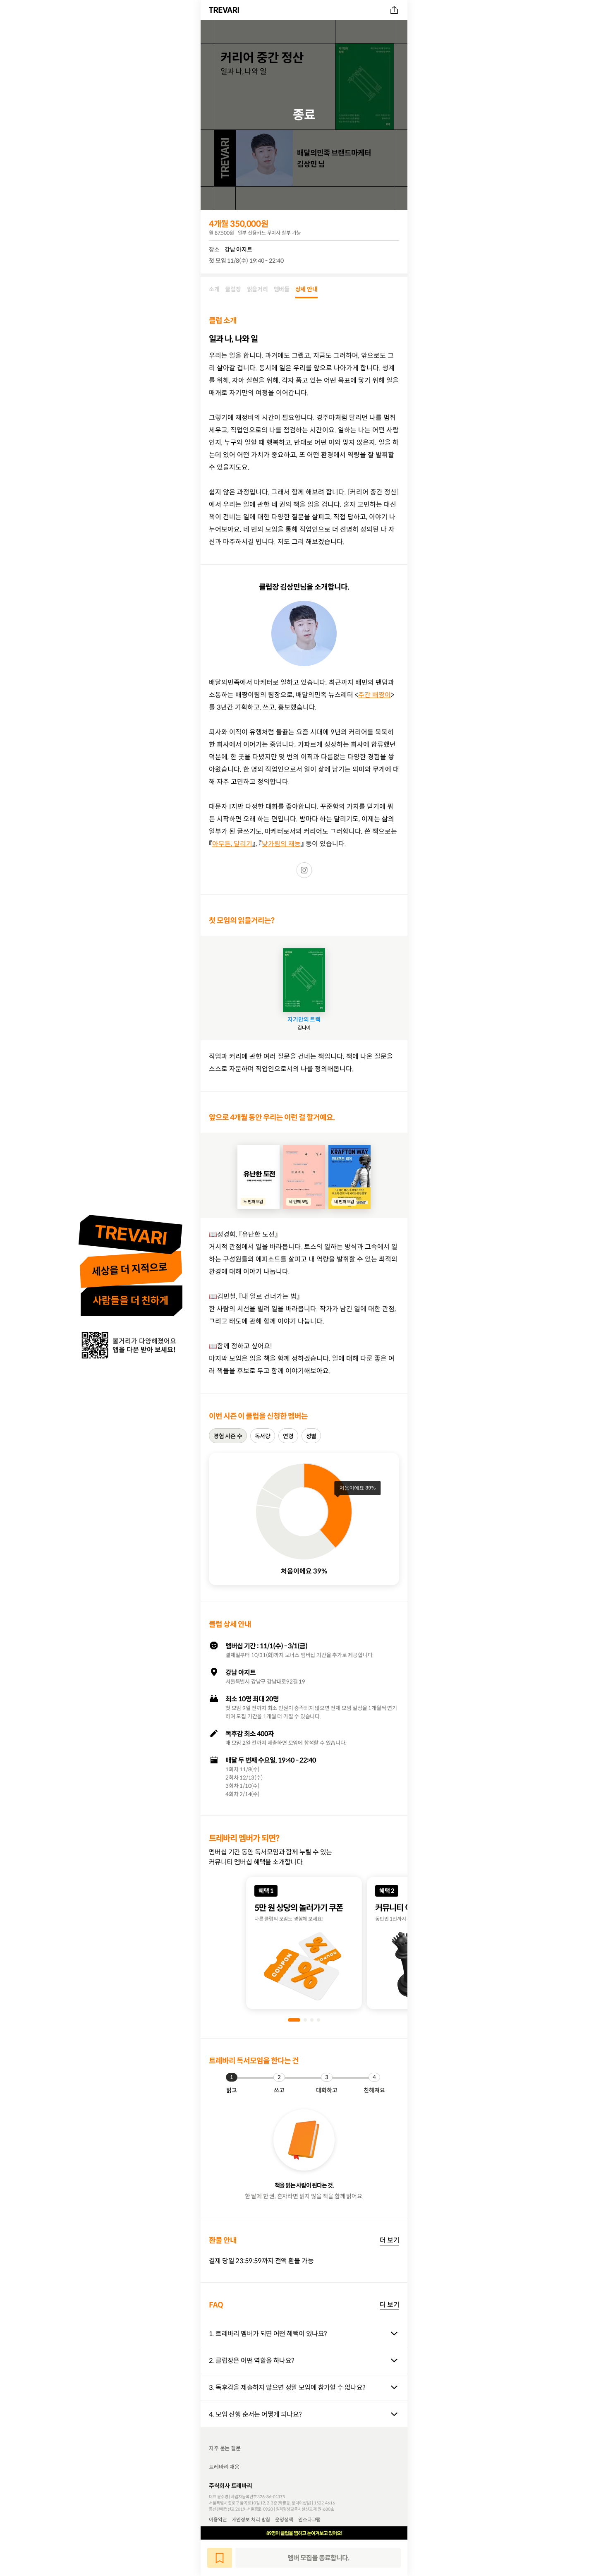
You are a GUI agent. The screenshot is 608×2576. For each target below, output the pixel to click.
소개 (214, 289)
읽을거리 (257, 289)
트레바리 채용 (224, 2467)
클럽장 (233, 289)
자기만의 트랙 (304, 1019)
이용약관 (218, 2519)
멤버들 (282, 289)
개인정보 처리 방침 (251, 2519)
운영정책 (284, 2519)
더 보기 (389, 2240)
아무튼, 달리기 (232, 844)
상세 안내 (306, 289)
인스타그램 (309, 2519)
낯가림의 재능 (281, 844)
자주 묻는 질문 (225, 2448)
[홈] (225, 10)
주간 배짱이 (375, 695)
